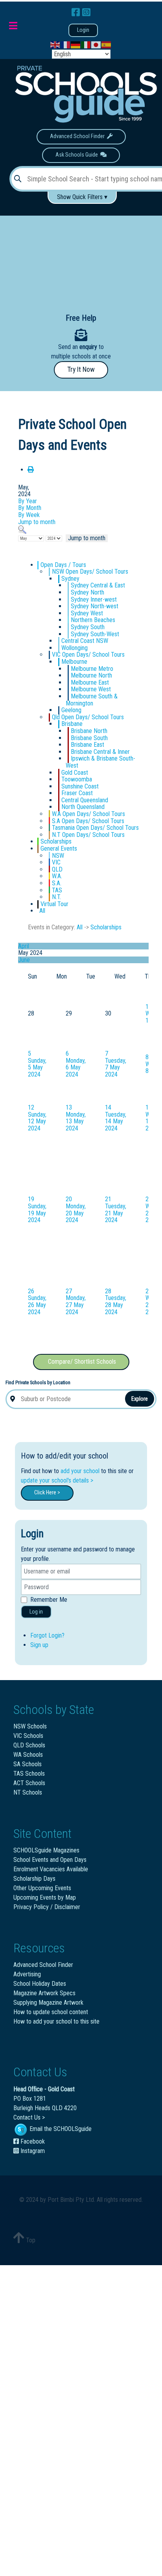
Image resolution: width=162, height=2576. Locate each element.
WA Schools (28, 1755)
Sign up (39, 1645)
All (80, 927)
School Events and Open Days (50, 1860)
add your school (80, 1471)
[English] (55, 45)
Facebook (32, 2141)
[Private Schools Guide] (85, 94)
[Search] (22, 529)
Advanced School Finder (78, 136)
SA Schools (28, 1764)
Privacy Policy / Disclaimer (47, 1907)
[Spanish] (107, 45)
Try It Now (81, 369)
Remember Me (49, 1600)
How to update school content (51, 2012)
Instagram (32, 2151)
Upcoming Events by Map (45, 1897)
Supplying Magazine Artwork (48, 2003)
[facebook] (77, 13)
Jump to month (37, 522)
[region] (81, 258)
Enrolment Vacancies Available (51, 1869)
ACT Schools (29, 1783)
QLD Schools (29, 1745)
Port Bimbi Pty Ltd (71, 2200)
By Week (29, 515)
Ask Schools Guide (78, 155)
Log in (36, 1612)
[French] (66, 45)
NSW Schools (30, 1726)
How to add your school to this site (56, 2021)
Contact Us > (29, 2117)
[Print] (31, 470)
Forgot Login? (47, 1635)
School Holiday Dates (40, 1984)
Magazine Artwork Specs (44, 1993)
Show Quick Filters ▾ (82, 197)
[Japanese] (96, 45)
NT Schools (28, 1792)
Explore (140, 1399)
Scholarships (106, 927)
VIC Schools (28, 1736)
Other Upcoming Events (42, 1888)
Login (83, 30)
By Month (30, 508)
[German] (76, 45)
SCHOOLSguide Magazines (46, 1850)
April (24, 946)
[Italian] (86, 45)
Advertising (27, 1974)
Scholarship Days (34, 1879)
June (24, 960)
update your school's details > (57, 1480)
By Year (28, 501)
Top (30, 2240)
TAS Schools (29, 1774)
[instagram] (86, 13)
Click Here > (47, 1493)
